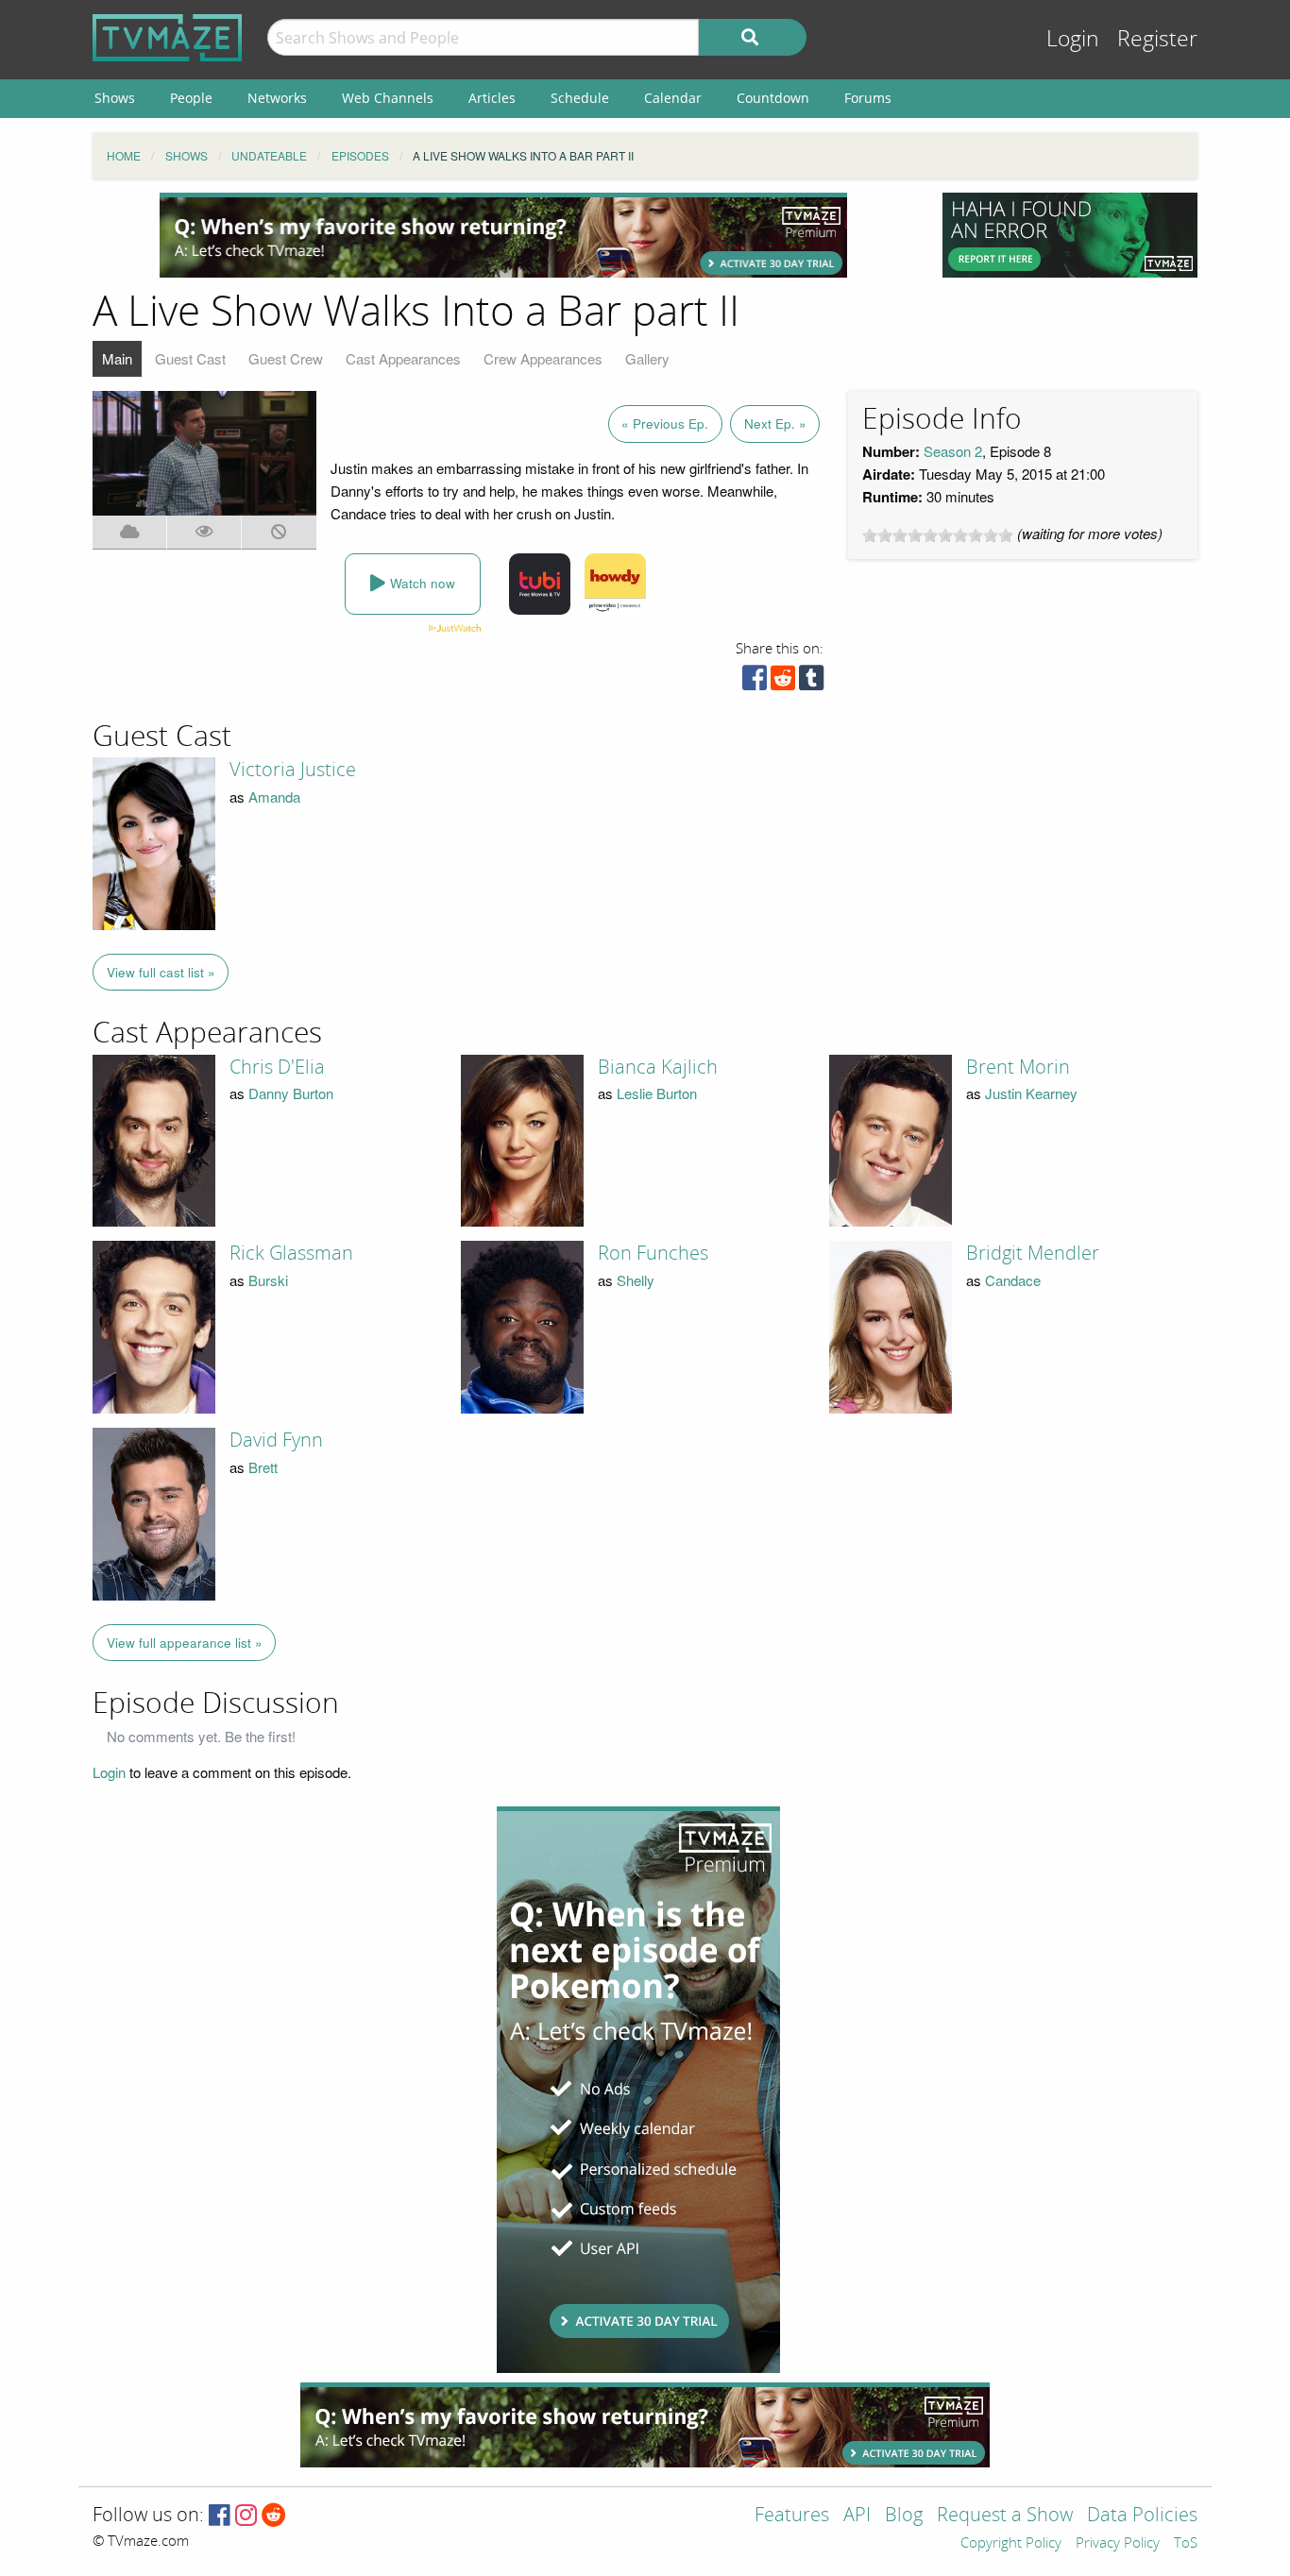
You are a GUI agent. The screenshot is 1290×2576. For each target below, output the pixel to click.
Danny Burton (291, 1093)
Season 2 (953, 451)
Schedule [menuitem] (580, 98)
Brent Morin (1018, 1067)
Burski (268, 1280)
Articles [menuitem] (492, 98)
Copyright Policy (1011, 2544)
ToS (1186, 2544)
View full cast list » (161, 972)
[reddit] (783, 682)
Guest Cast (190, 358)
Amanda (274, 797)
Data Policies (1142, 2516)
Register (1157, 39)
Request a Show (1005, 2516)
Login (1073, 39)
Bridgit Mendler (1033, 1253)
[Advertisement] (503, 235)
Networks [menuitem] (277, 98)
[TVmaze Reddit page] (274, 2516)
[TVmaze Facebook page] (220, 2516)
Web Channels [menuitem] (388, 98)
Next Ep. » (775, 424)
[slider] (938, 535)
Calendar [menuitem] (673, 98)
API (857, 2516)
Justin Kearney (1031, 1093)
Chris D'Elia (277, 1067)
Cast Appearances (403, 358)
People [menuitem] (191, 98)
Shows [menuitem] (115, 98)
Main (117, 358)
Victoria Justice (293, 770)
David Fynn (276, 1440)
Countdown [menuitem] (773, 98)
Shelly (636, 1280)
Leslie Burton (657, 1093)
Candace (1013, 1280)
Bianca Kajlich (658, 1067)
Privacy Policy (1118, 2544)
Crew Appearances (543, 358)
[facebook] (755, 682)
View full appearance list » (185, 1643)
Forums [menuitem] (868, 98)
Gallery (647, 358)
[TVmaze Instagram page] (246, 2516)
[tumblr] (811, 682)
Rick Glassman (291, 1253)
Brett (263, 1467)
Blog (904, 2516)
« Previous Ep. (665, 424)
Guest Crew (286, 358)
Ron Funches (653, 1253)
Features (792, 2516)
